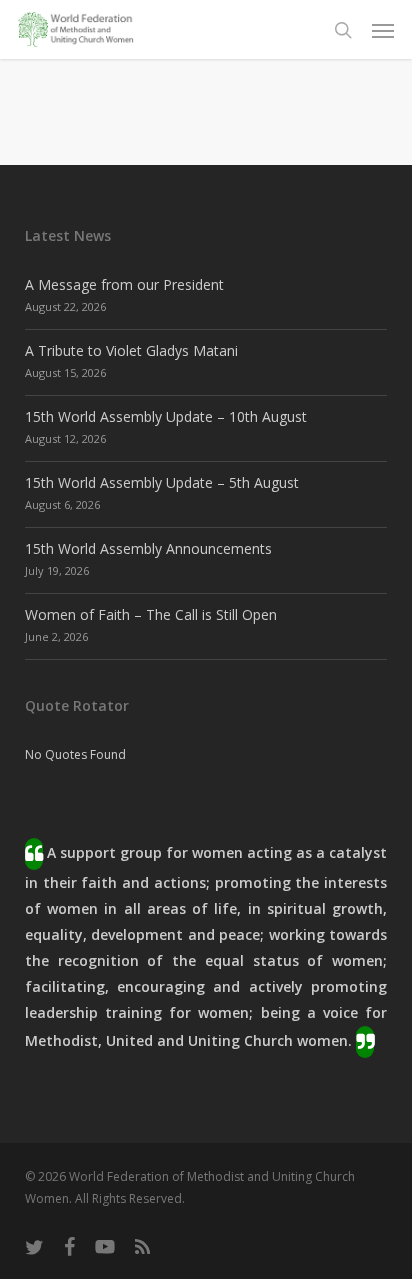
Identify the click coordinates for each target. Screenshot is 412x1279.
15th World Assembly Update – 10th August (166, 416)
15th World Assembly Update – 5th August (162, 482)
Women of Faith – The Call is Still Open (151, 614)
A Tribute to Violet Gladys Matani (131, 350)
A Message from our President (124, 284)
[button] (383, 30)
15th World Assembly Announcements (148, 548)
